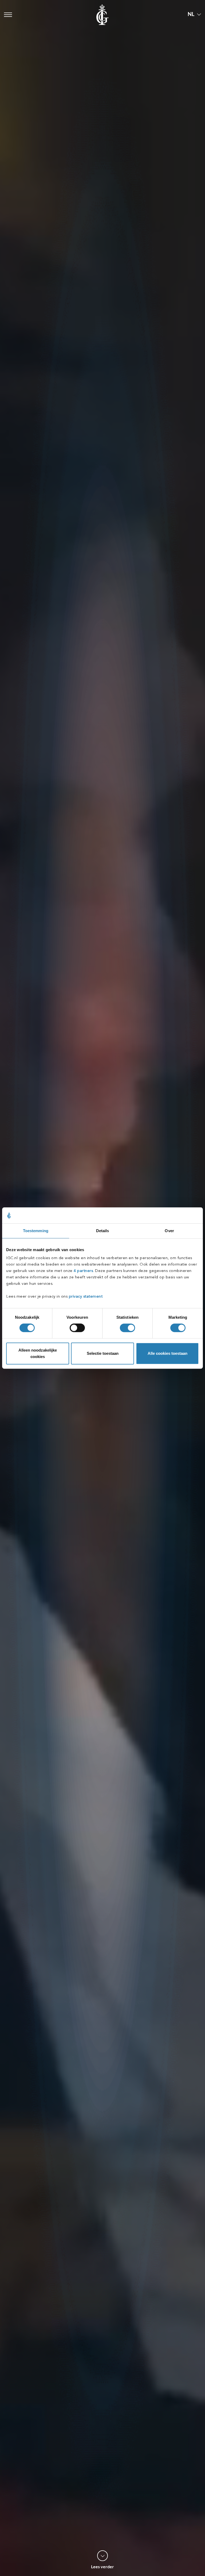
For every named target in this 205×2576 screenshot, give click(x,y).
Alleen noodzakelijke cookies (38, 1353)
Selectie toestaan (103, 1353)
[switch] (77, 1328)
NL (191, 14)
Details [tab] (103, 1231)
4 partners (83, 1271)
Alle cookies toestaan (167, 1353)
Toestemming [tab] (36, 1231)
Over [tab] (169, 1231)
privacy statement (86, 1297)
